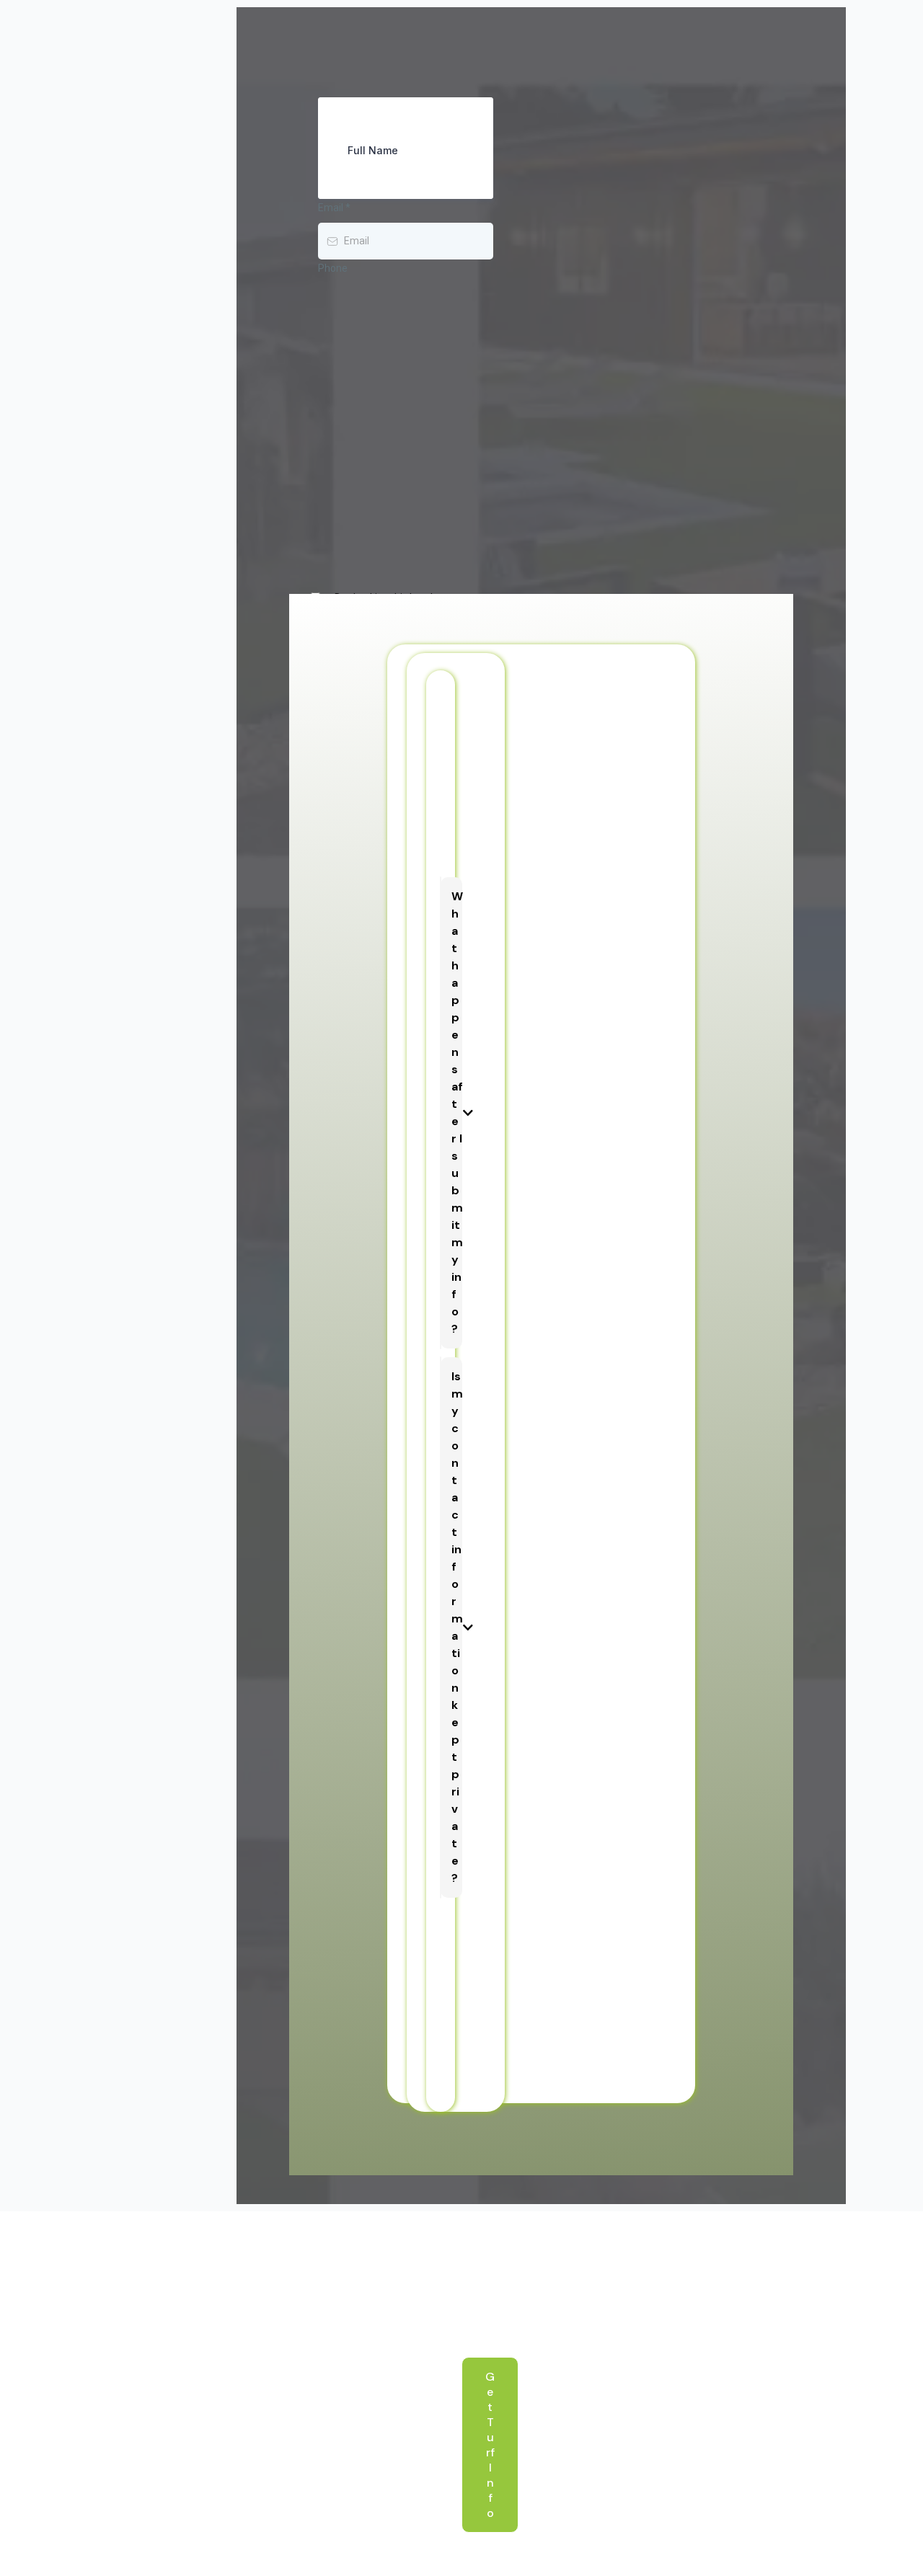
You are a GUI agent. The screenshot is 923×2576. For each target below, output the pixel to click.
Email (334, 208)
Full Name (373, 150)
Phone (333, 268)
